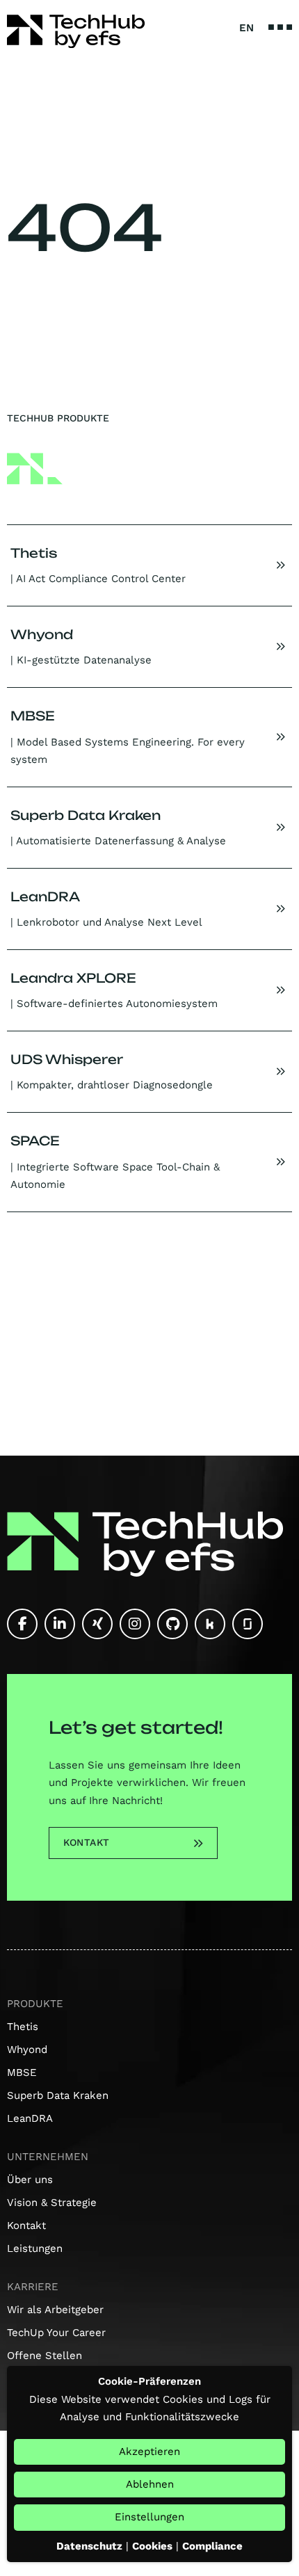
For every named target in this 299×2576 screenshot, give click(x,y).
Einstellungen (149, 2517)
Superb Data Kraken (58, 2095)
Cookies (152, 2546)
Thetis (23, 2027)
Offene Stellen (45, 2356)
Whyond (27, 2050)
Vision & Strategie (52, 2203)
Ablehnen (150, 2484)
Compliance (212, 2546)
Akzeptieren (149, 2452)
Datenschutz (89, 2546)
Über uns (30, 2180)
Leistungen (35, 2248)
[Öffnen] (280, 27)
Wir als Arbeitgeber (55, 2310)
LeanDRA (30, 2118)
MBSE (22, 2072)
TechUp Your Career (56, 2333)
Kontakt (87, 1842)
